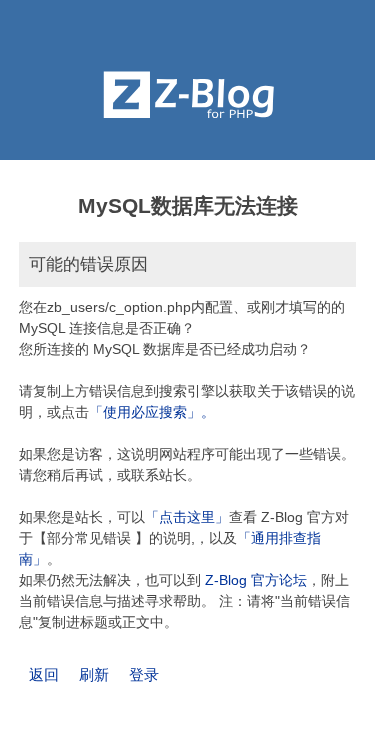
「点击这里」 (187, 517)
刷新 (94, 674)
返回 (44, 674)
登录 (144, 674)
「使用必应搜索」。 (152, 412)
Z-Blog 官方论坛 (256, 580)
